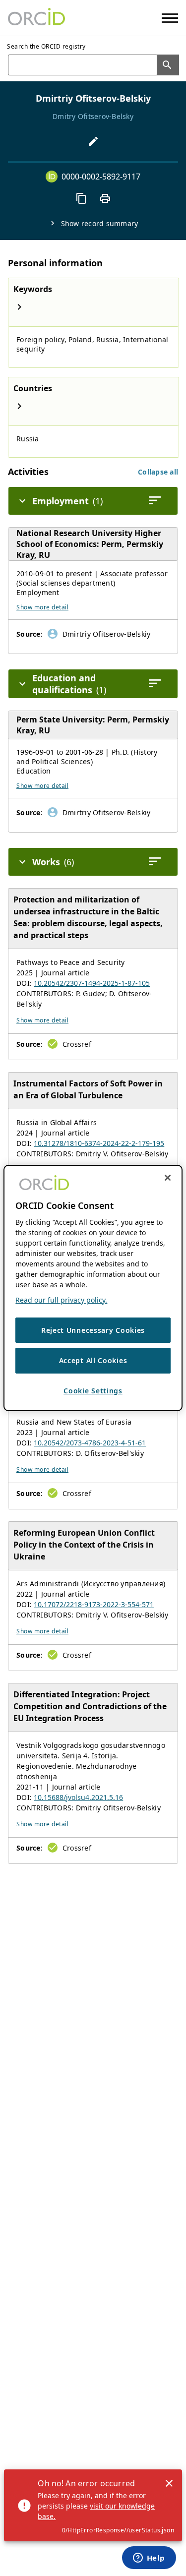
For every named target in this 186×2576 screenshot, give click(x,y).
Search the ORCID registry (46, 46)
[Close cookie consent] (168, 1178)
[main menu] (170, 18)
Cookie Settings (93, 1391)
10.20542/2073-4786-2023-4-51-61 (90, 1443)
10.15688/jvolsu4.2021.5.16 (78, 1797)
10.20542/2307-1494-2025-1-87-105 (92, 983)
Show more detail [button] (42, 607)
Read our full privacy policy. (61, 1300)
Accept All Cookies (93, 1360)
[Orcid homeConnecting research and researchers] (36, 18)
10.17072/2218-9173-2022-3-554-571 (94, 1604)
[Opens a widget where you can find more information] (149, 2559)
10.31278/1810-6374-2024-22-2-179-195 (99, 1143)
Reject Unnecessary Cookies (93, 1330)
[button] (158, 472)
